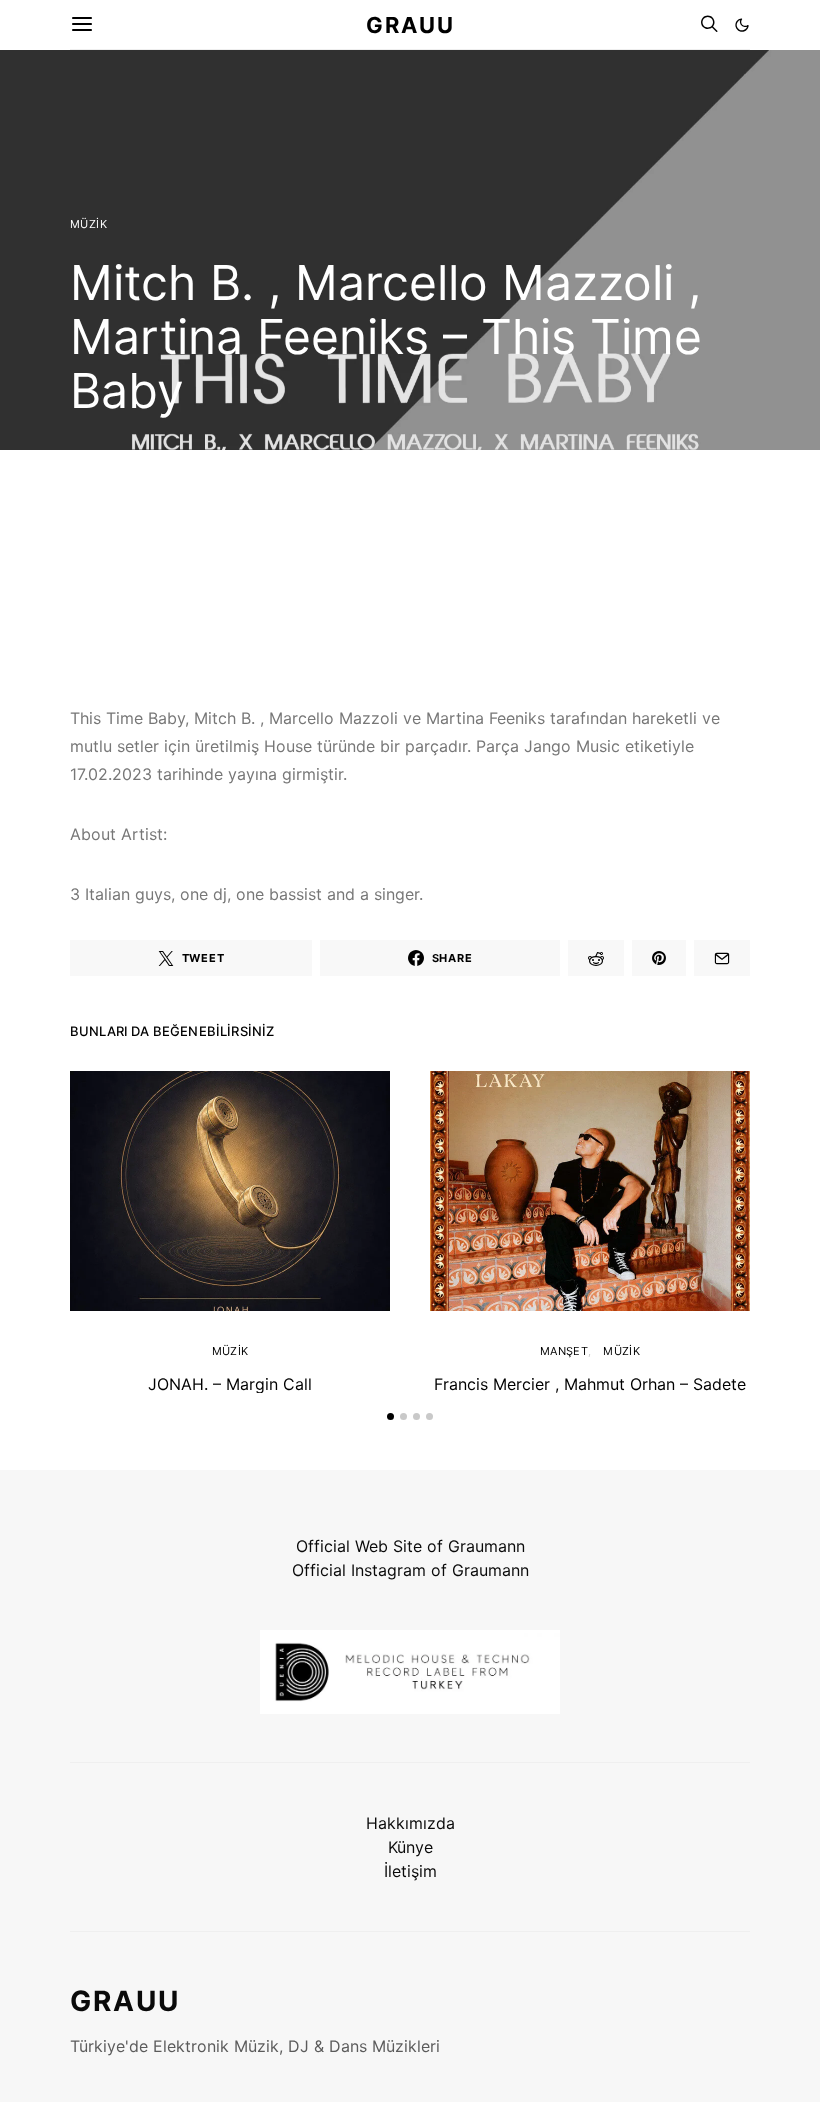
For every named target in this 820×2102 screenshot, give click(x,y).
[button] (742, 25)
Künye (410, 1847)
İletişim (410, 1871)
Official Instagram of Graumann (410, 1570)
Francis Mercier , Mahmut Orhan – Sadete (590, 1384)
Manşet (564, 1351)
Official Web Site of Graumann (410, 1546)
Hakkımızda (410, 1823)
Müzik (88, 224)
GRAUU (410, 24)
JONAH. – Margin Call (230, 1384)
